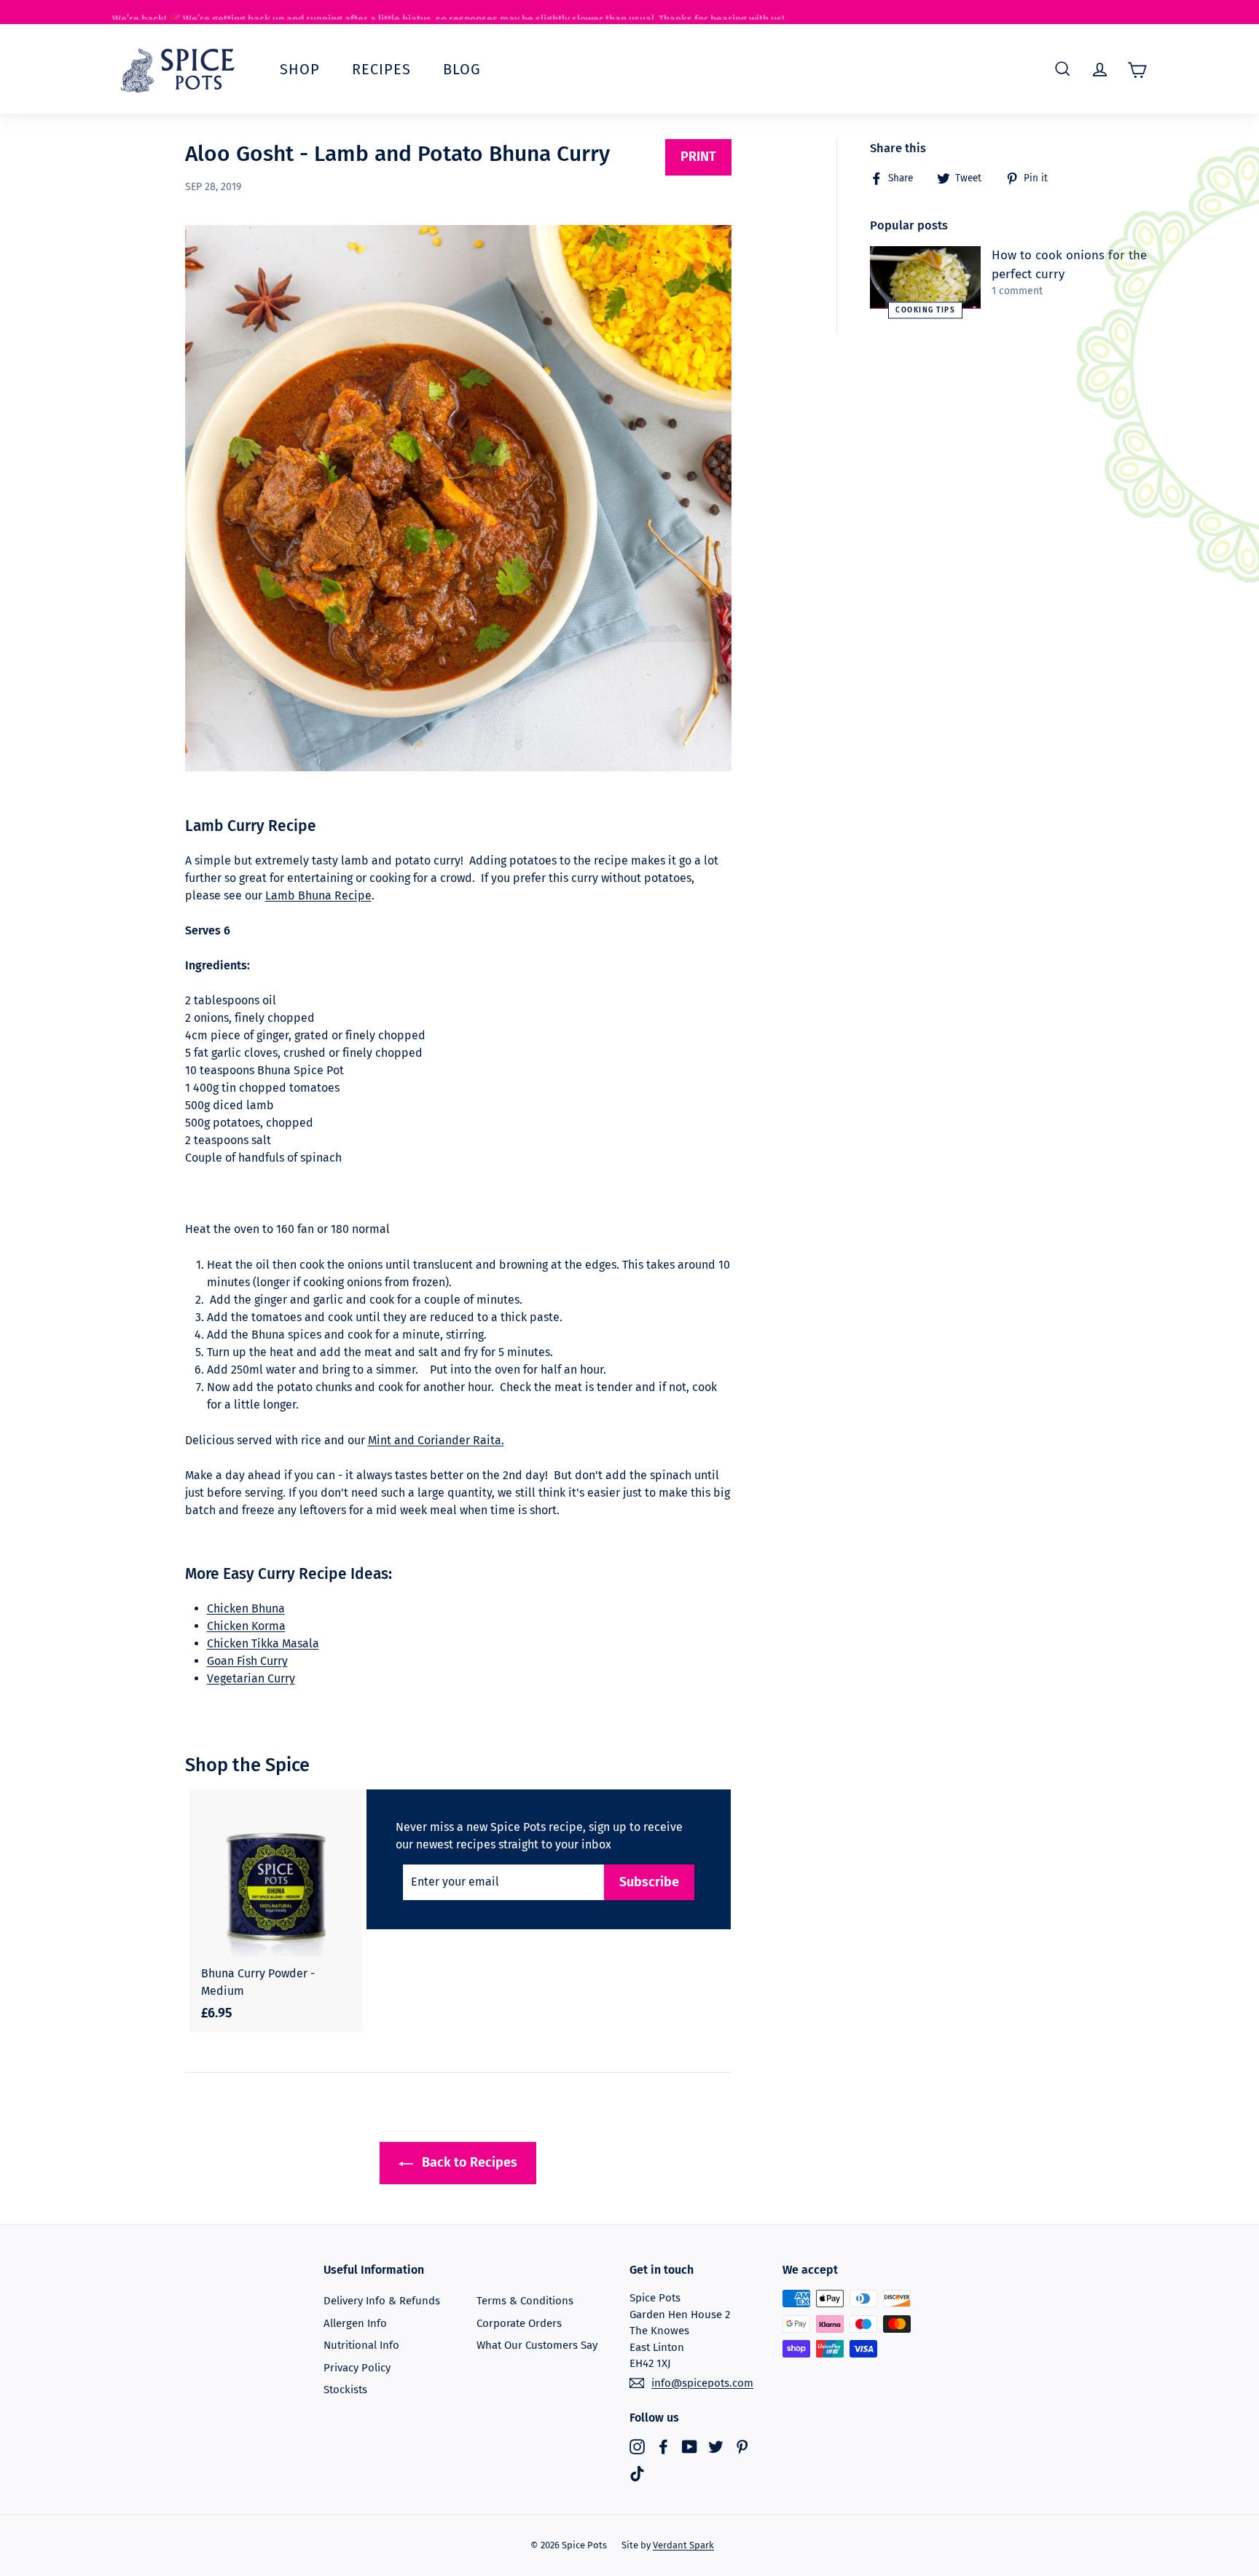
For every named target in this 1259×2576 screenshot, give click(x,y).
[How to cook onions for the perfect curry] (925, 277)
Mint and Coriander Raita (436, 1440)
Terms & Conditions (525, 2301)
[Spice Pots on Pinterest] (742, 2446)
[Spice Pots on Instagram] (637, 2446)
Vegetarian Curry (251, 1678)
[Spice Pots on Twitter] (716, 2446)
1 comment (1017, 291)
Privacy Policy (357, 2368)
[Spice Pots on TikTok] (637, 2474)
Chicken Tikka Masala (263, 1643)
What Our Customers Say (537, 2345)
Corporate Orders (519, 2323)
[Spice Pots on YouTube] (690, 2446)
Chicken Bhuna (246, 1608)
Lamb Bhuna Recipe (318, 895)
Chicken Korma (246, 1626)
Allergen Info (355, 2323)
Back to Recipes (468, 2162)
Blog (462, 69)
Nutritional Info (361, 2345)
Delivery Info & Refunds (382, 2301)
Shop (300, 69)
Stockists (345, 2390)
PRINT (698, 157)
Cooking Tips (925, 310)
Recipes (381, 69)
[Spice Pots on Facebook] (663, 2446)
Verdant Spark (683, 2545)
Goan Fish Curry (247, 1661)
